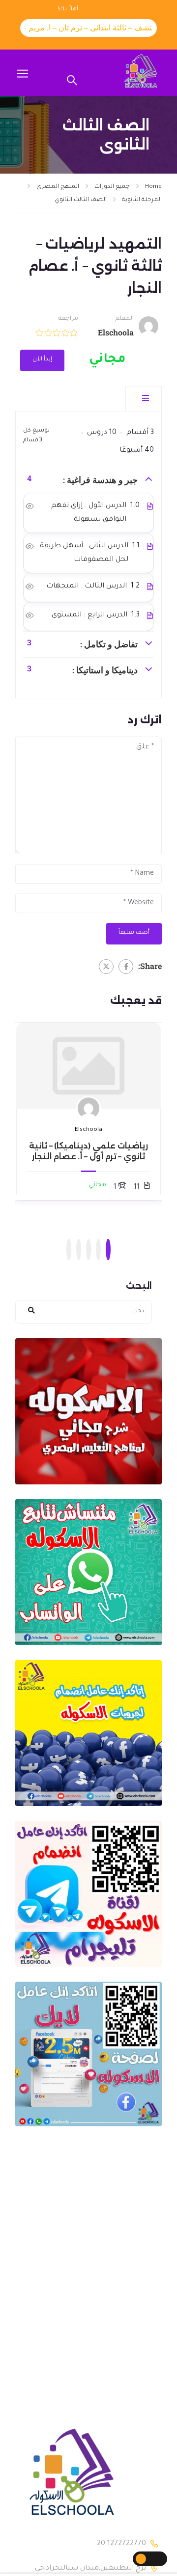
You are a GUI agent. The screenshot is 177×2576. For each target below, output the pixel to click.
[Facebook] (126, 967)
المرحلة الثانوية (142, 200)
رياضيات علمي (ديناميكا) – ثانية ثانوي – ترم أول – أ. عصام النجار (88, 1151)
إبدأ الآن (42, 360)
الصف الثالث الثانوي (81, 200)
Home (153, 187)
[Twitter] (106, 967)
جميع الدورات (112, 187)
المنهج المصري (58, 187)
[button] (108, 1250)
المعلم (125, 319)
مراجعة (68, 319)
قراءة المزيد (89, 1066)
